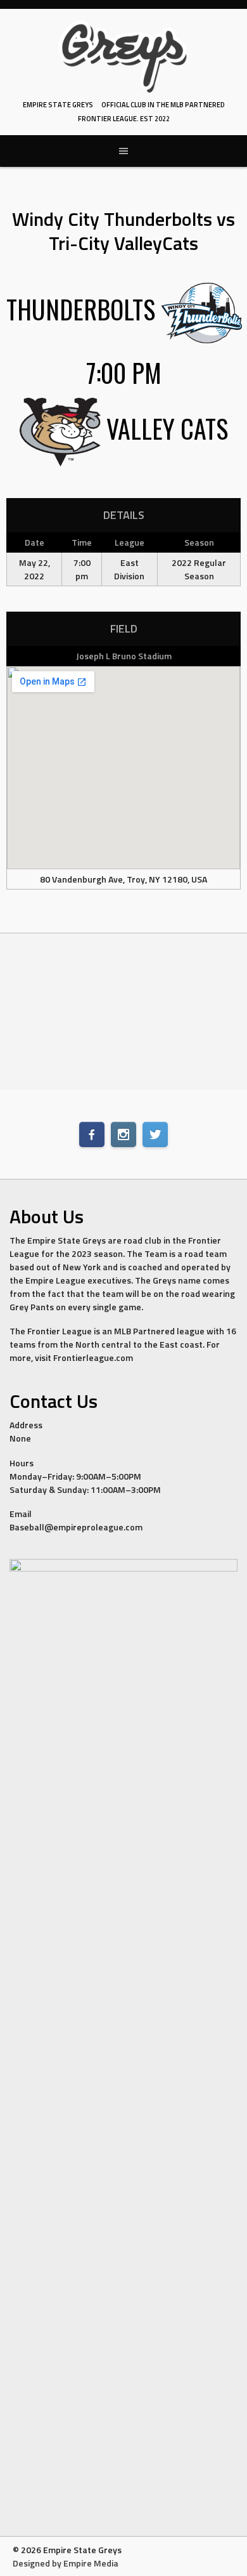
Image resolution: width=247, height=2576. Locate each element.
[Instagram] (123, 1134)
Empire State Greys (58, 105)
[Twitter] (155, 1134)
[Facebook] (92, 1134)
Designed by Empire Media (66, 2563)
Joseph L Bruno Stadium (124, 656)
